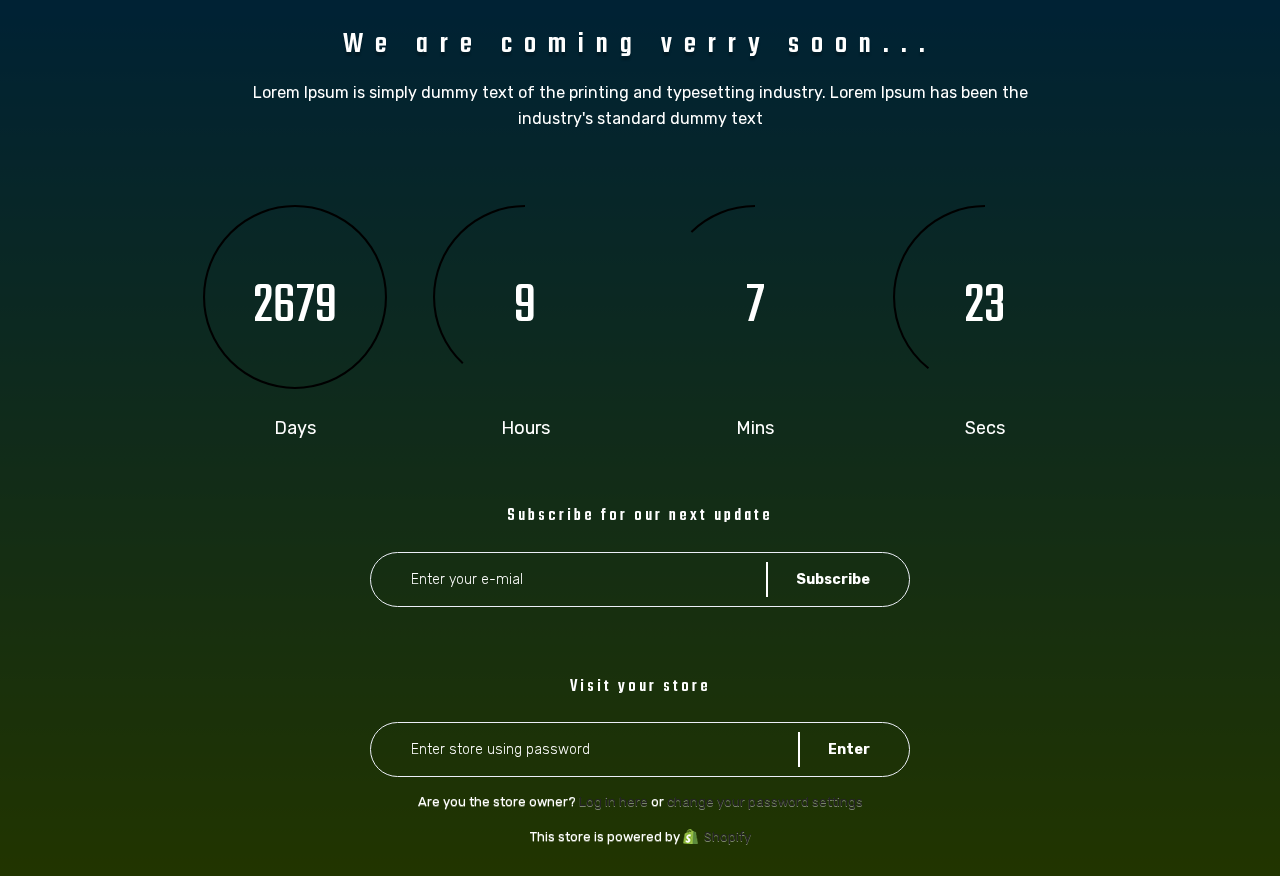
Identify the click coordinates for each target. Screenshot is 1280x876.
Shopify (727, 836)
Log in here (613, 801)
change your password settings (765, 801)
